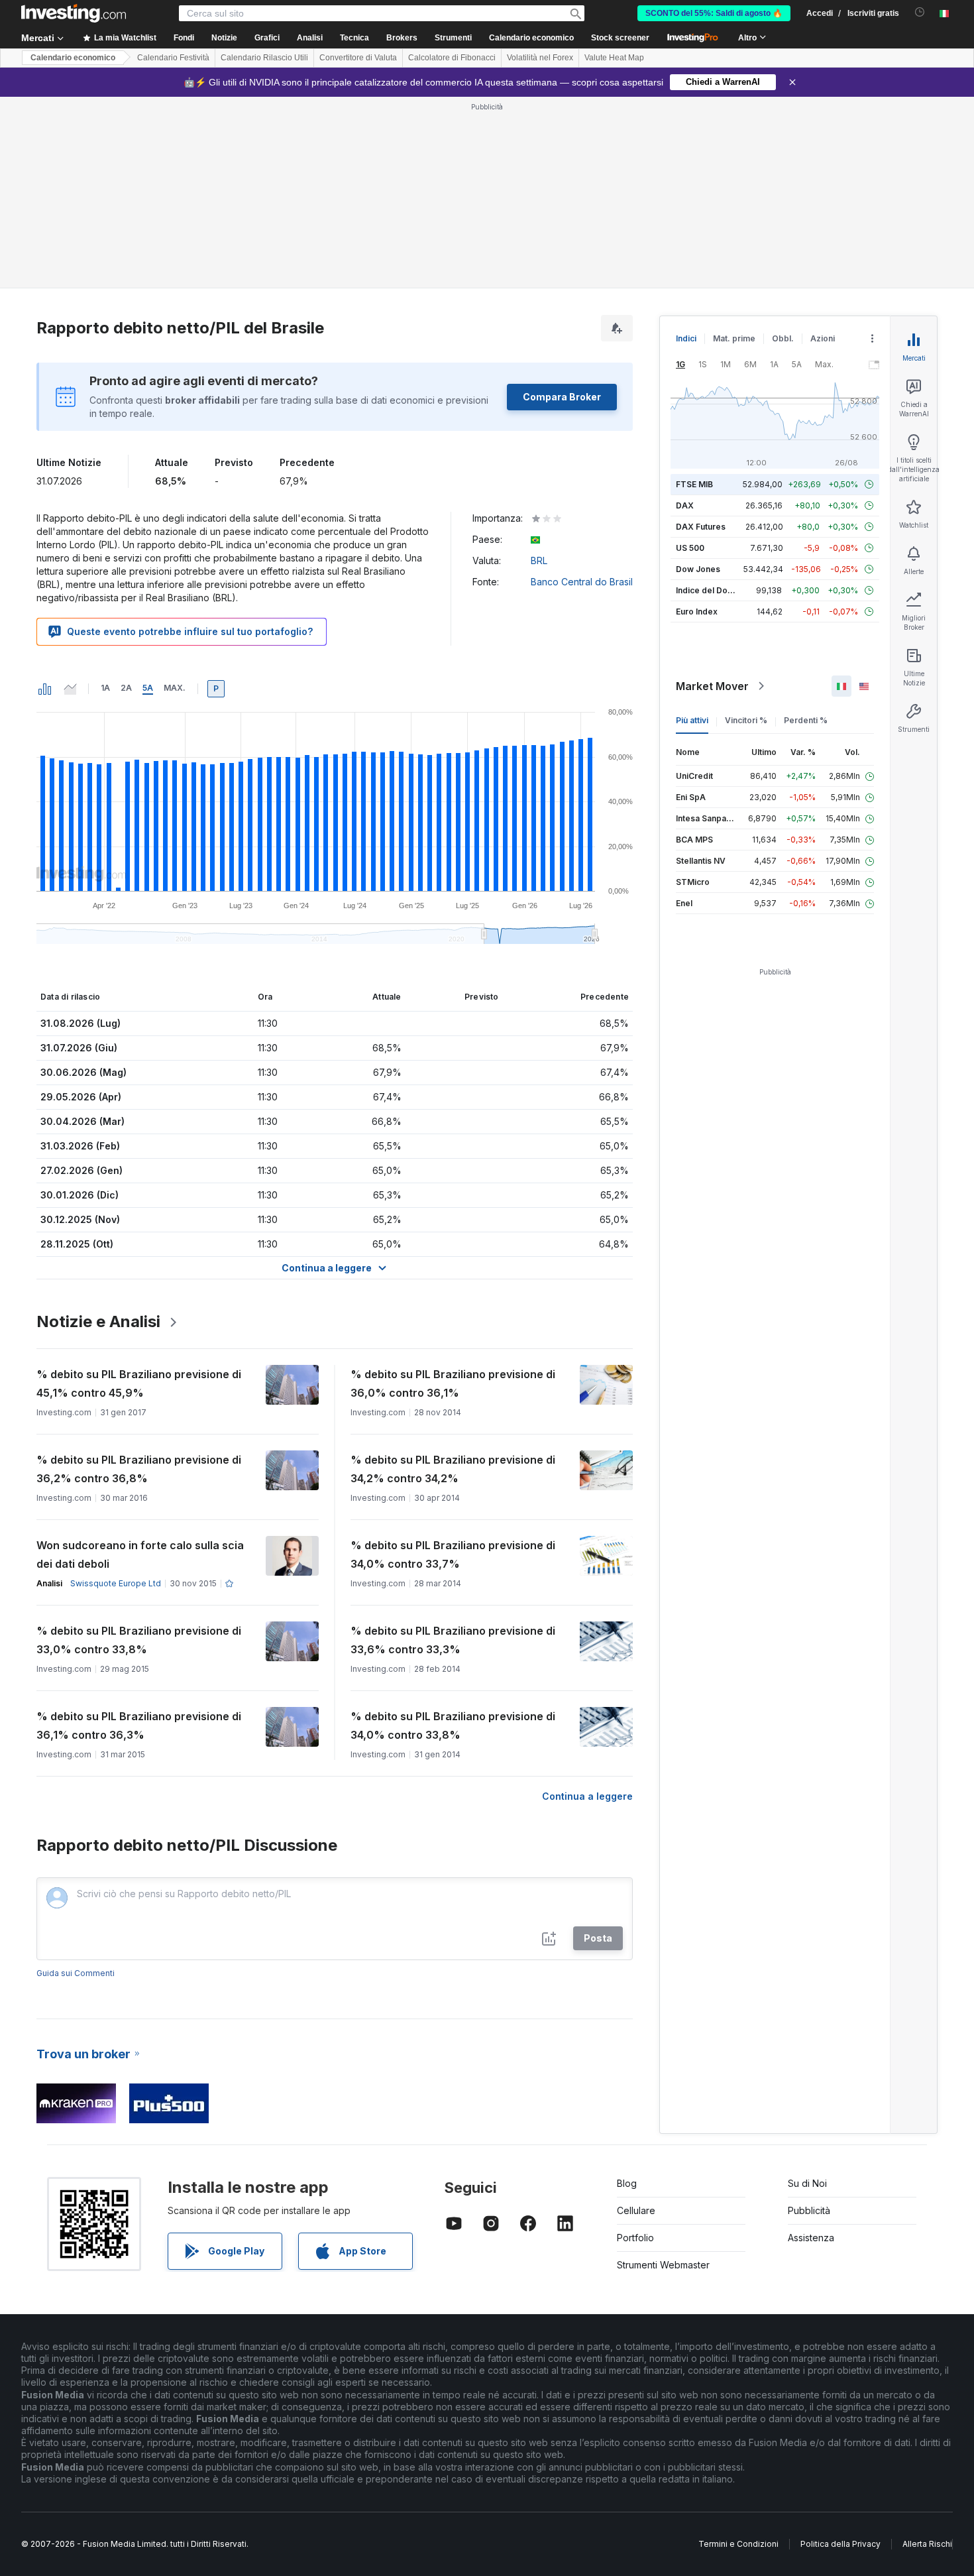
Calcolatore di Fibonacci (452, 58)
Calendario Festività (173, 58)
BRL (539, 560)
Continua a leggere (587, 1796)
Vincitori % (746, 720)
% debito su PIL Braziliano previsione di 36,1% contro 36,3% (139, 1726)
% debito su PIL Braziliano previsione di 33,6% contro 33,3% (453, 1640)
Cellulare (636, 2210)
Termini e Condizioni (738, 2544)
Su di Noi (807, 2183)
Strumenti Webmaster (663, 2265)
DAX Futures (701, 527)
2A (126, 688)
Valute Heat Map (614, 58)
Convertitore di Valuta (358, 58)
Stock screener (620, 38)
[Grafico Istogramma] (45, 689)
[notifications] (920, 12)
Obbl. (783, 338)
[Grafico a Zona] (70, 689)
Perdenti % (806, 720)
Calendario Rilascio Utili (264, 58)
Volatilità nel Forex (540, 58)
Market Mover (712, 686)
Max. (175, 688)
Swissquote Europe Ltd (116, 1583)
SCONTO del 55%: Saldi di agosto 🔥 (714, 13)
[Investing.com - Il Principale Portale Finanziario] (74, 13)
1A (105, 688)
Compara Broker (562, 397)
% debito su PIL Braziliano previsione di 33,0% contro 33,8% (139, 1640)
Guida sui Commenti (76, 1973)
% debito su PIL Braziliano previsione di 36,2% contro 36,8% (139, 1469)
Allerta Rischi (927, 2544)
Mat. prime (734, 338)
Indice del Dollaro (710, 590)
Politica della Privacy (840, 2544)
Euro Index (697, 612)
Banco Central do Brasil (582, 582)
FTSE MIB (694, 484)
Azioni (823, 338)
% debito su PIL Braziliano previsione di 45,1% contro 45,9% (139, 1383)
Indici (686, 338)
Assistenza (811, 2238)
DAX (685, 505)
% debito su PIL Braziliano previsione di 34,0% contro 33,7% (453, 1554)
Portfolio (635, 2238)
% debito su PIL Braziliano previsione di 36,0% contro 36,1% (453, 1383)
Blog (627, 2183)
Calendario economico (531, 38)
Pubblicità (809, 2210)
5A (148, 688)
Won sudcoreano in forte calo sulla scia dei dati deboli (140, 1554)
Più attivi (692, 720)
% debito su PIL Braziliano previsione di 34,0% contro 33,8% (453, 1726)
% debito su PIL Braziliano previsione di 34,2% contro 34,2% (453, 1469)
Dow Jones (698, 569)
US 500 (690, 548)
